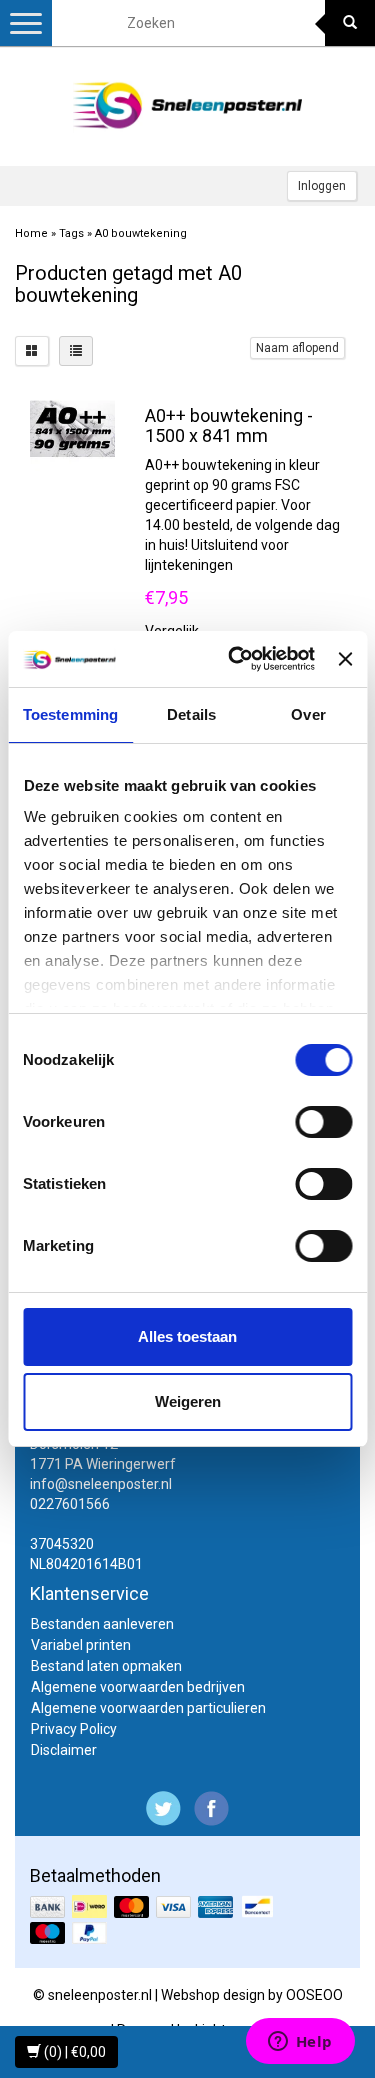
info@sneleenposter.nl (101, 1484)
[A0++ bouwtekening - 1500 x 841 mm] (72, 427)
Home (31, 233)
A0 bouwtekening (141, 233)
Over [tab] (308, 714)
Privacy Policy (74, 1729)
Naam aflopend (297, 348)
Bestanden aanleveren (102, 1624)
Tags (71, 233)
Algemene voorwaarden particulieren (148, 1708)
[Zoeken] (350, 23)
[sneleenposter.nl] (188, 106)
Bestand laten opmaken (106, 1666)
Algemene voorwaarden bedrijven (138, 1687)
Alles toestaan (187, 1336)
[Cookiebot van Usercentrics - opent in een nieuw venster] (235, 659)
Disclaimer (64, 1750)
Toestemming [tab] (70, 714)
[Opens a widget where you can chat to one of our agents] (300, 2043)
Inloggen (322, 186)
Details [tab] (191, 714)
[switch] (323, 1122)
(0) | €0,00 (73, 2052)
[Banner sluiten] (345, 659)
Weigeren (188, 1401)
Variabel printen (81, 1645)
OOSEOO (314, 1995)
